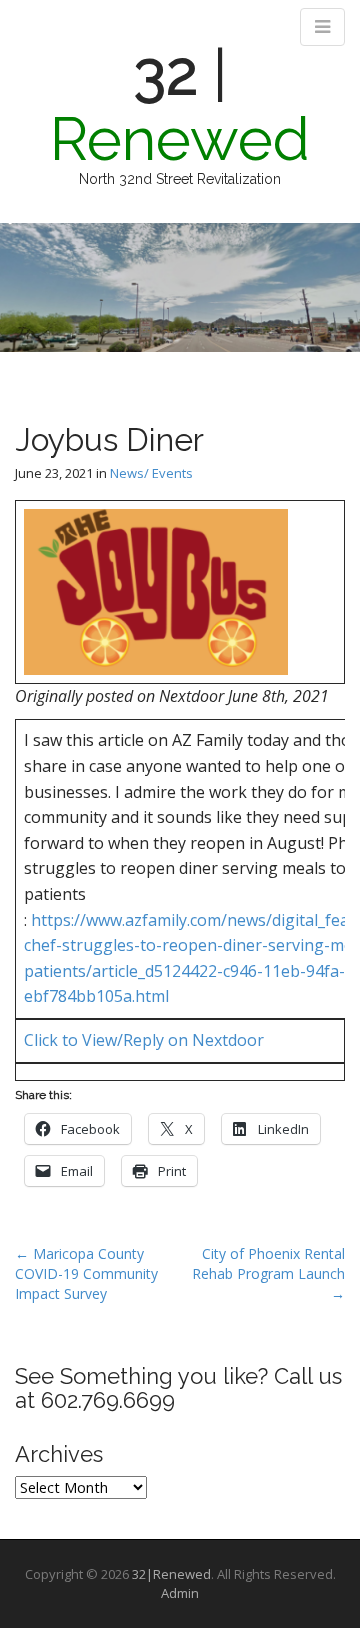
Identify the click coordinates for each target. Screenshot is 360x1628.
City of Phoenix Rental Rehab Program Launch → (268, 1273)
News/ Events (151, 473)
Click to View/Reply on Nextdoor (144, 1040)
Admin (180, 1593)
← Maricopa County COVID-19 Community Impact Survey (86, 1273)
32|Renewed (171, 1574)
